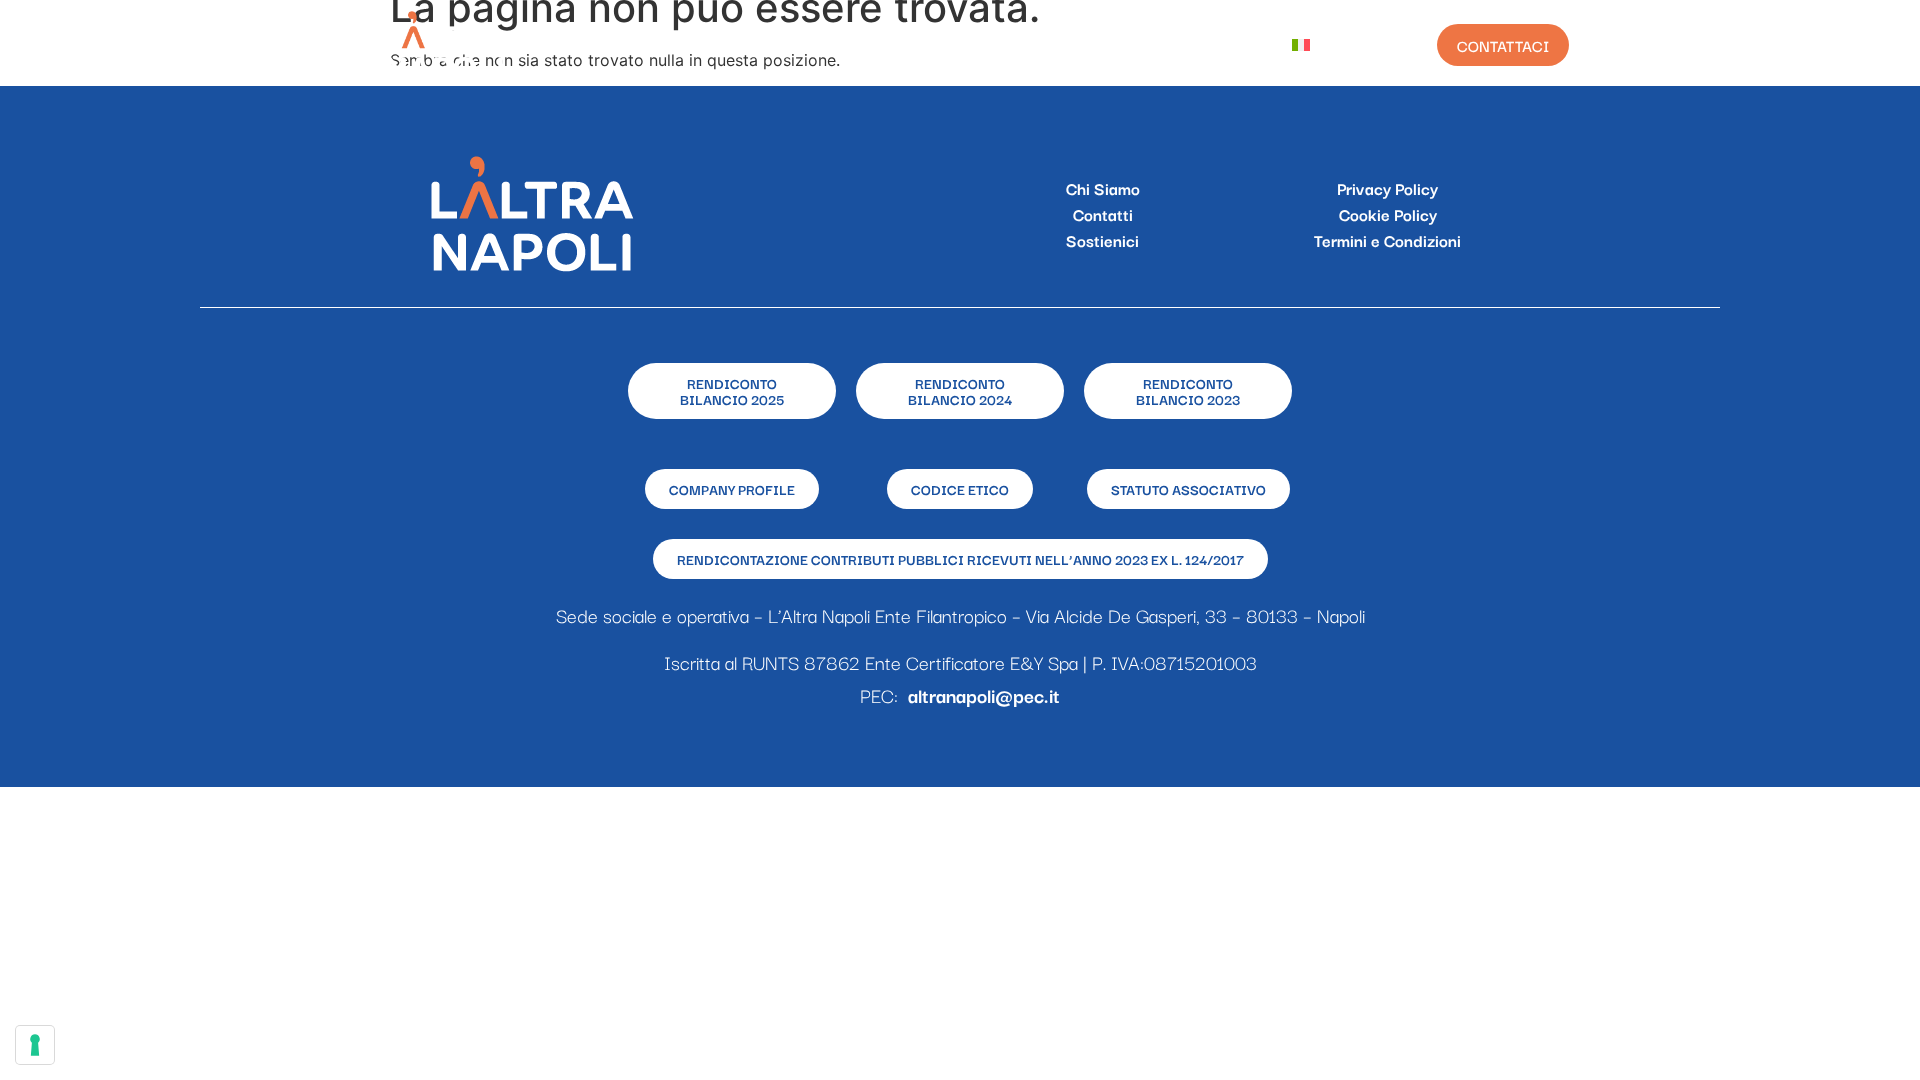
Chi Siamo (760, 45)
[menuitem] (1316, 45)
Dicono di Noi (1200, 45)
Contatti (1103, 214)
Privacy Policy (1387, 188)
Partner (1078, 45)
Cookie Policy (1388, 214)
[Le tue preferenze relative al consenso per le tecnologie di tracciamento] (35, 1045)
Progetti (870, 45)
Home (663, 45)
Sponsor (975, 45)
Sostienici (1102, 240)
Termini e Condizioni (1387, 240)
